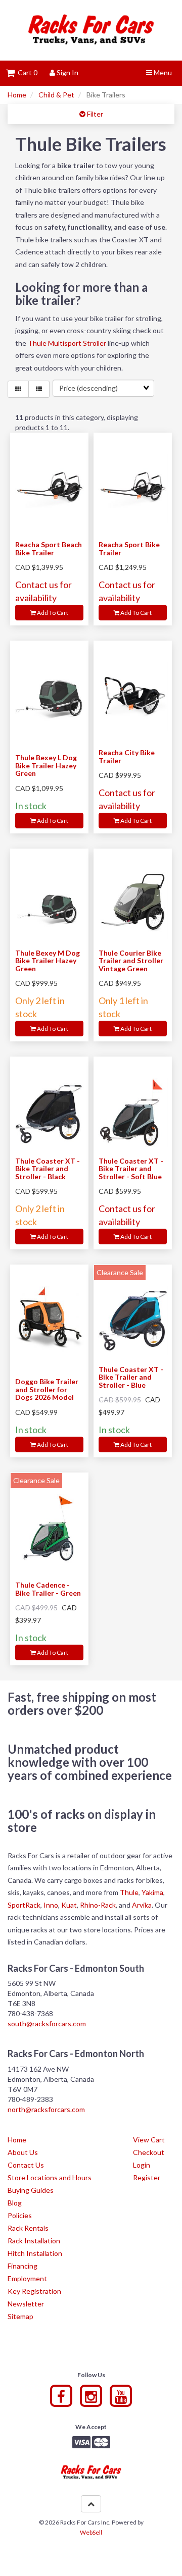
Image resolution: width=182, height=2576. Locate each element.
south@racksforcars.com (47, 2023)
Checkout (149, 2152)
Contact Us (26, 2165)
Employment (27, 2278)
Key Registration (34, 2291)
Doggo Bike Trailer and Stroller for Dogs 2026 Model (47, 1389)
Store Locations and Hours (50, 2177)
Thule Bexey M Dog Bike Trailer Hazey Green (48, 961)
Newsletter (26, 2304)
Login (142, 2165)
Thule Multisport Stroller (67, 343)
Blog (15, 2203)
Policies (20, 2215)
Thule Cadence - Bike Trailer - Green (48, 1589)
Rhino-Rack (98, 1905)
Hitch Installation (35, 2253)
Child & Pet (56, 95)
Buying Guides (31, 2190)
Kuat (69, 1905)
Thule (129, 1892)
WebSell (91, 2532)
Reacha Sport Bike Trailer (129, 548)
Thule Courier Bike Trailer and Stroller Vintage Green (131, 961)
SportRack (24, 1905)
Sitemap (20, 2316)
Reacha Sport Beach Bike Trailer (49, 548)
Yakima (152, 1892)
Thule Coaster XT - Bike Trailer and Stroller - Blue (131, 1377)
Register (147, 2177)
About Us (23, 2152)
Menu (162, 72)
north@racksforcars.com (46, 2109)
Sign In (67, 72)
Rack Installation (34, 2241)
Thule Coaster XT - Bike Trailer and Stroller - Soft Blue (131, 1169)
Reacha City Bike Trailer (127, 756)
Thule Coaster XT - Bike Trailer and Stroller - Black (48, 1169)
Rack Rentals (28, 2228)
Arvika (142, 1905)
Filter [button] (94, 114)
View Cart (149, 2140)
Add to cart (52, 613)
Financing (22, 2266)
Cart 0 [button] (26, 72)
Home (17, 95)
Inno (51, 1905)
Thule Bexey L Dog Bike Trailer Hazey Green (46, 765)
